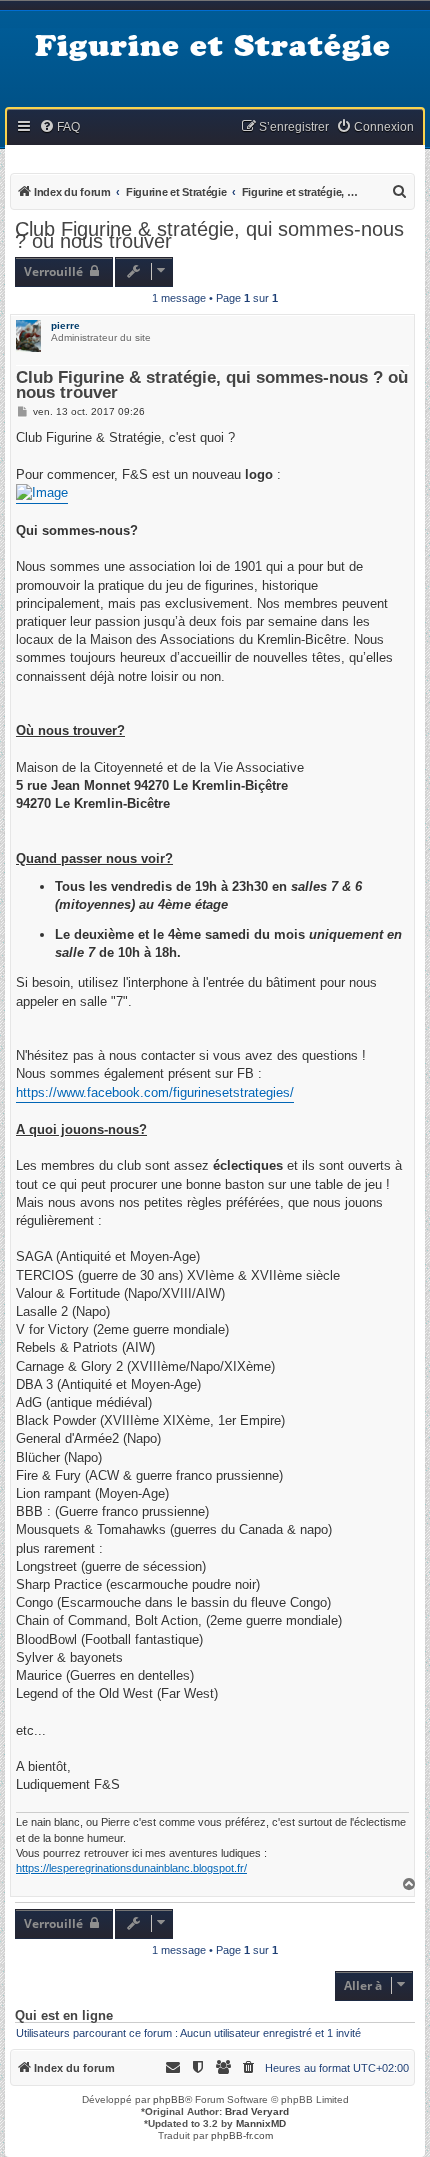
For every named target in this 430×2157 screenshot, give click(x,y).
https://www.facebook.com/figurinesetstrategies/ (155, 1092)
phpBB (169, 2099)
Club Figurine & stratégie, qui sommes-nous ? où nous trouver (209, 235)
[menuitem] (59, 127)
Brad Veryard (257, 2111)
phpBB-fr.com (242, 2135)
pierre (65, 325)
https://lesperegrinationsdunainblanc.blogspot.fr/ (131, 1868)
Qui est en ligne (64, 2016)
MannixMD (261, 2123)
